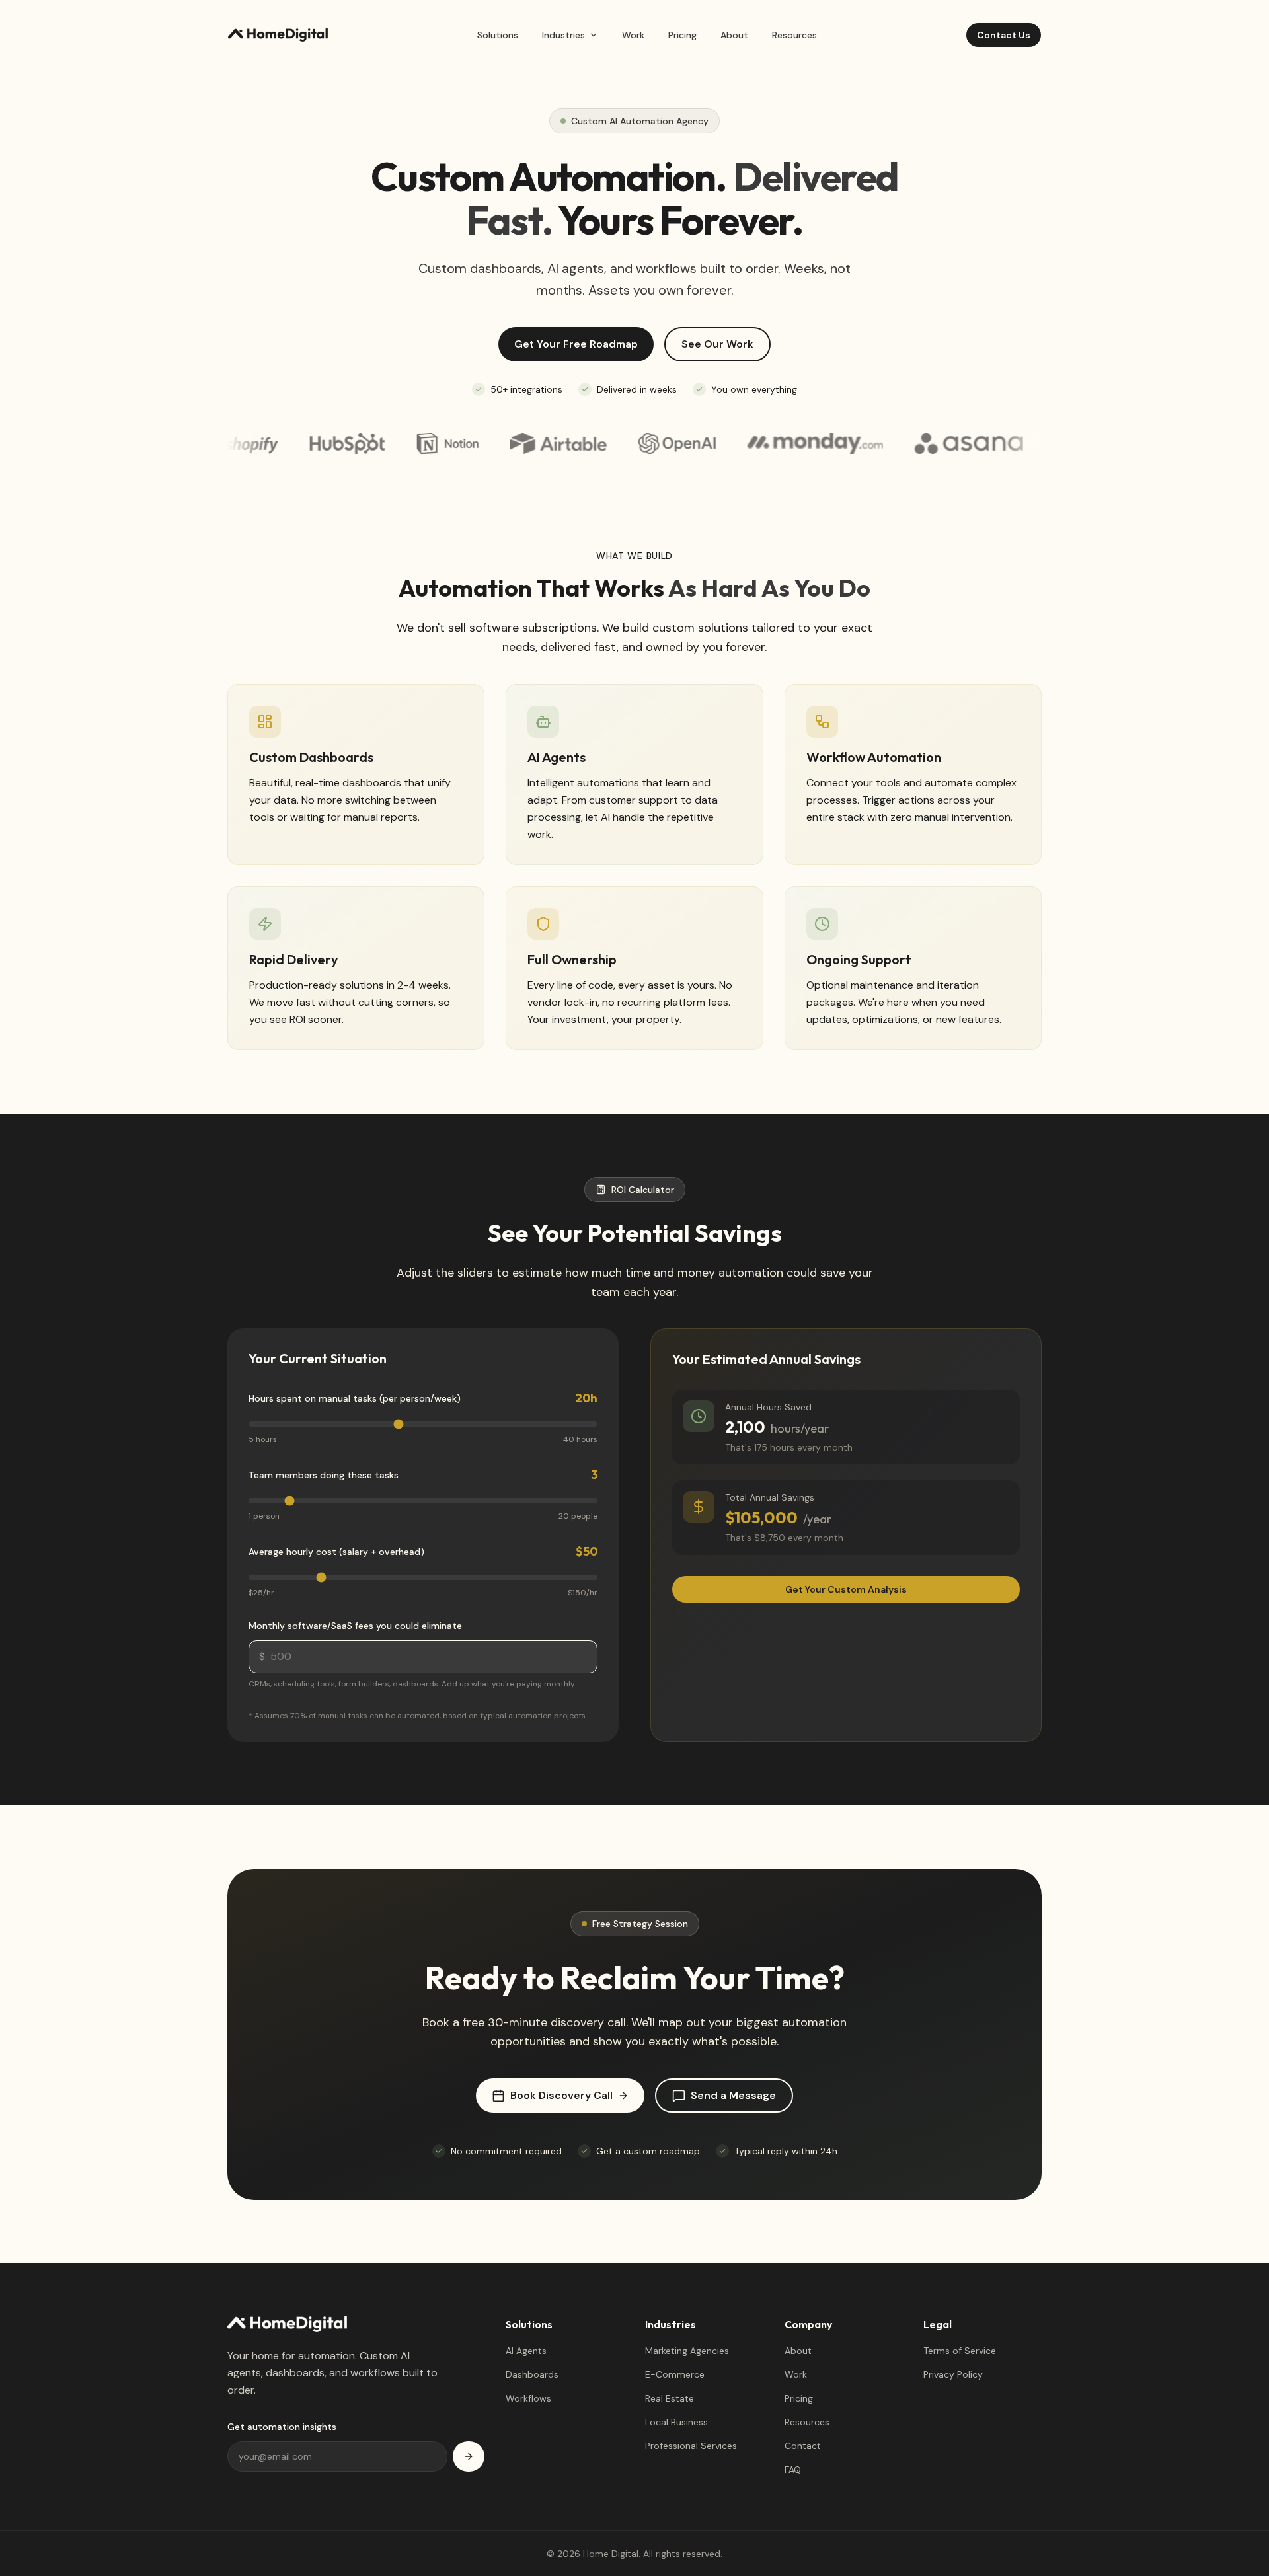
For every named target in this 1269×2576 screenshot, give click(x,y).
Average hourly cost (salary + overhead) (336, 1552)
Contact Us (1004, 35)
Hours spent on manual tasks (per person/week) (355, 1398)
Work (633, 35)
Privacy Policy (953, 2374)
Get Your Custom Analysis (846, 1589)
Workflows (528, 2398)
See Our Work (717, 344)
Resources (794, 35)
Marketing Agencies (687, 2351)
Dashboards (532, 2374)
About (734, 35)
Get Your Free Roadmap (576, 344)
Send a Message (733, 2095)
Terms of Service (960, 2351)
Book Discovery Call (561, 2095)
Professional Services (691, 2446)
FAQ (793, 2470)
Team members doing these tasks (324, 1475)
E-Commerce (675, 2374)
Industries (563, 35)
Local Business (676, 2422)
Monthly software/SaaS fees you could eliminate (355, 1626)
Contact (803, 2446)
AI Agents (526, 2351)
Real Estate (670, 2398)
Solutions (498, 35)
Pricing (682, 35)
